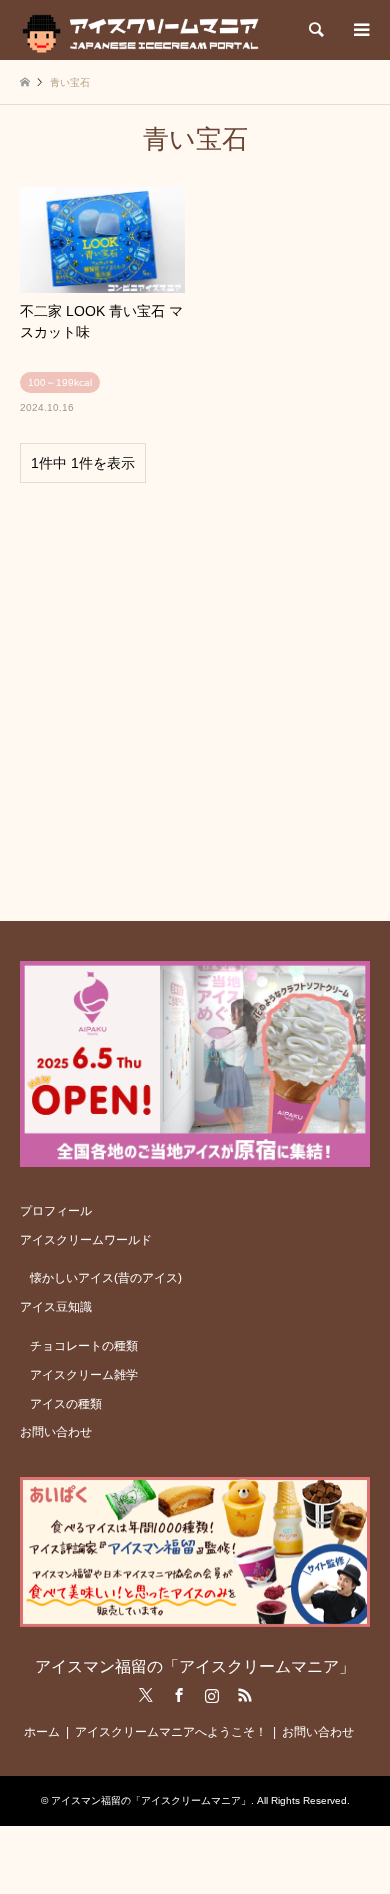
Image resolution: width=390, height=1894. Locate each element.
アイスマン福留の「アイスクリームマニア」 (195, 1666)
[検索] (315, 30)
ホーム (42, 1732)
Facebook (179, 1695)
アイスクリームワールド (86, 1240)
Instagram (212, 1695)
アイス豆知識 (56, 1307)
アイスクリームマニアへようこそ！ (171, 1732)
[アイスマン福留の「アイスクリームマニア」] (145, 30)
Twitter (146, 1695)
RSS (245, 1695)
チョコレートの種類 (84, 1346)
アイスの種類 (66, 1404)
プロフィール (56, 1211)
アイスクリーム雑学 (84, 1375)
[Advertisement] (195, 693)
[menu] (360, 30)
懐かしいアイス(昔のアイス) (106, 1278)
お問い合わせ (56, 1432)
